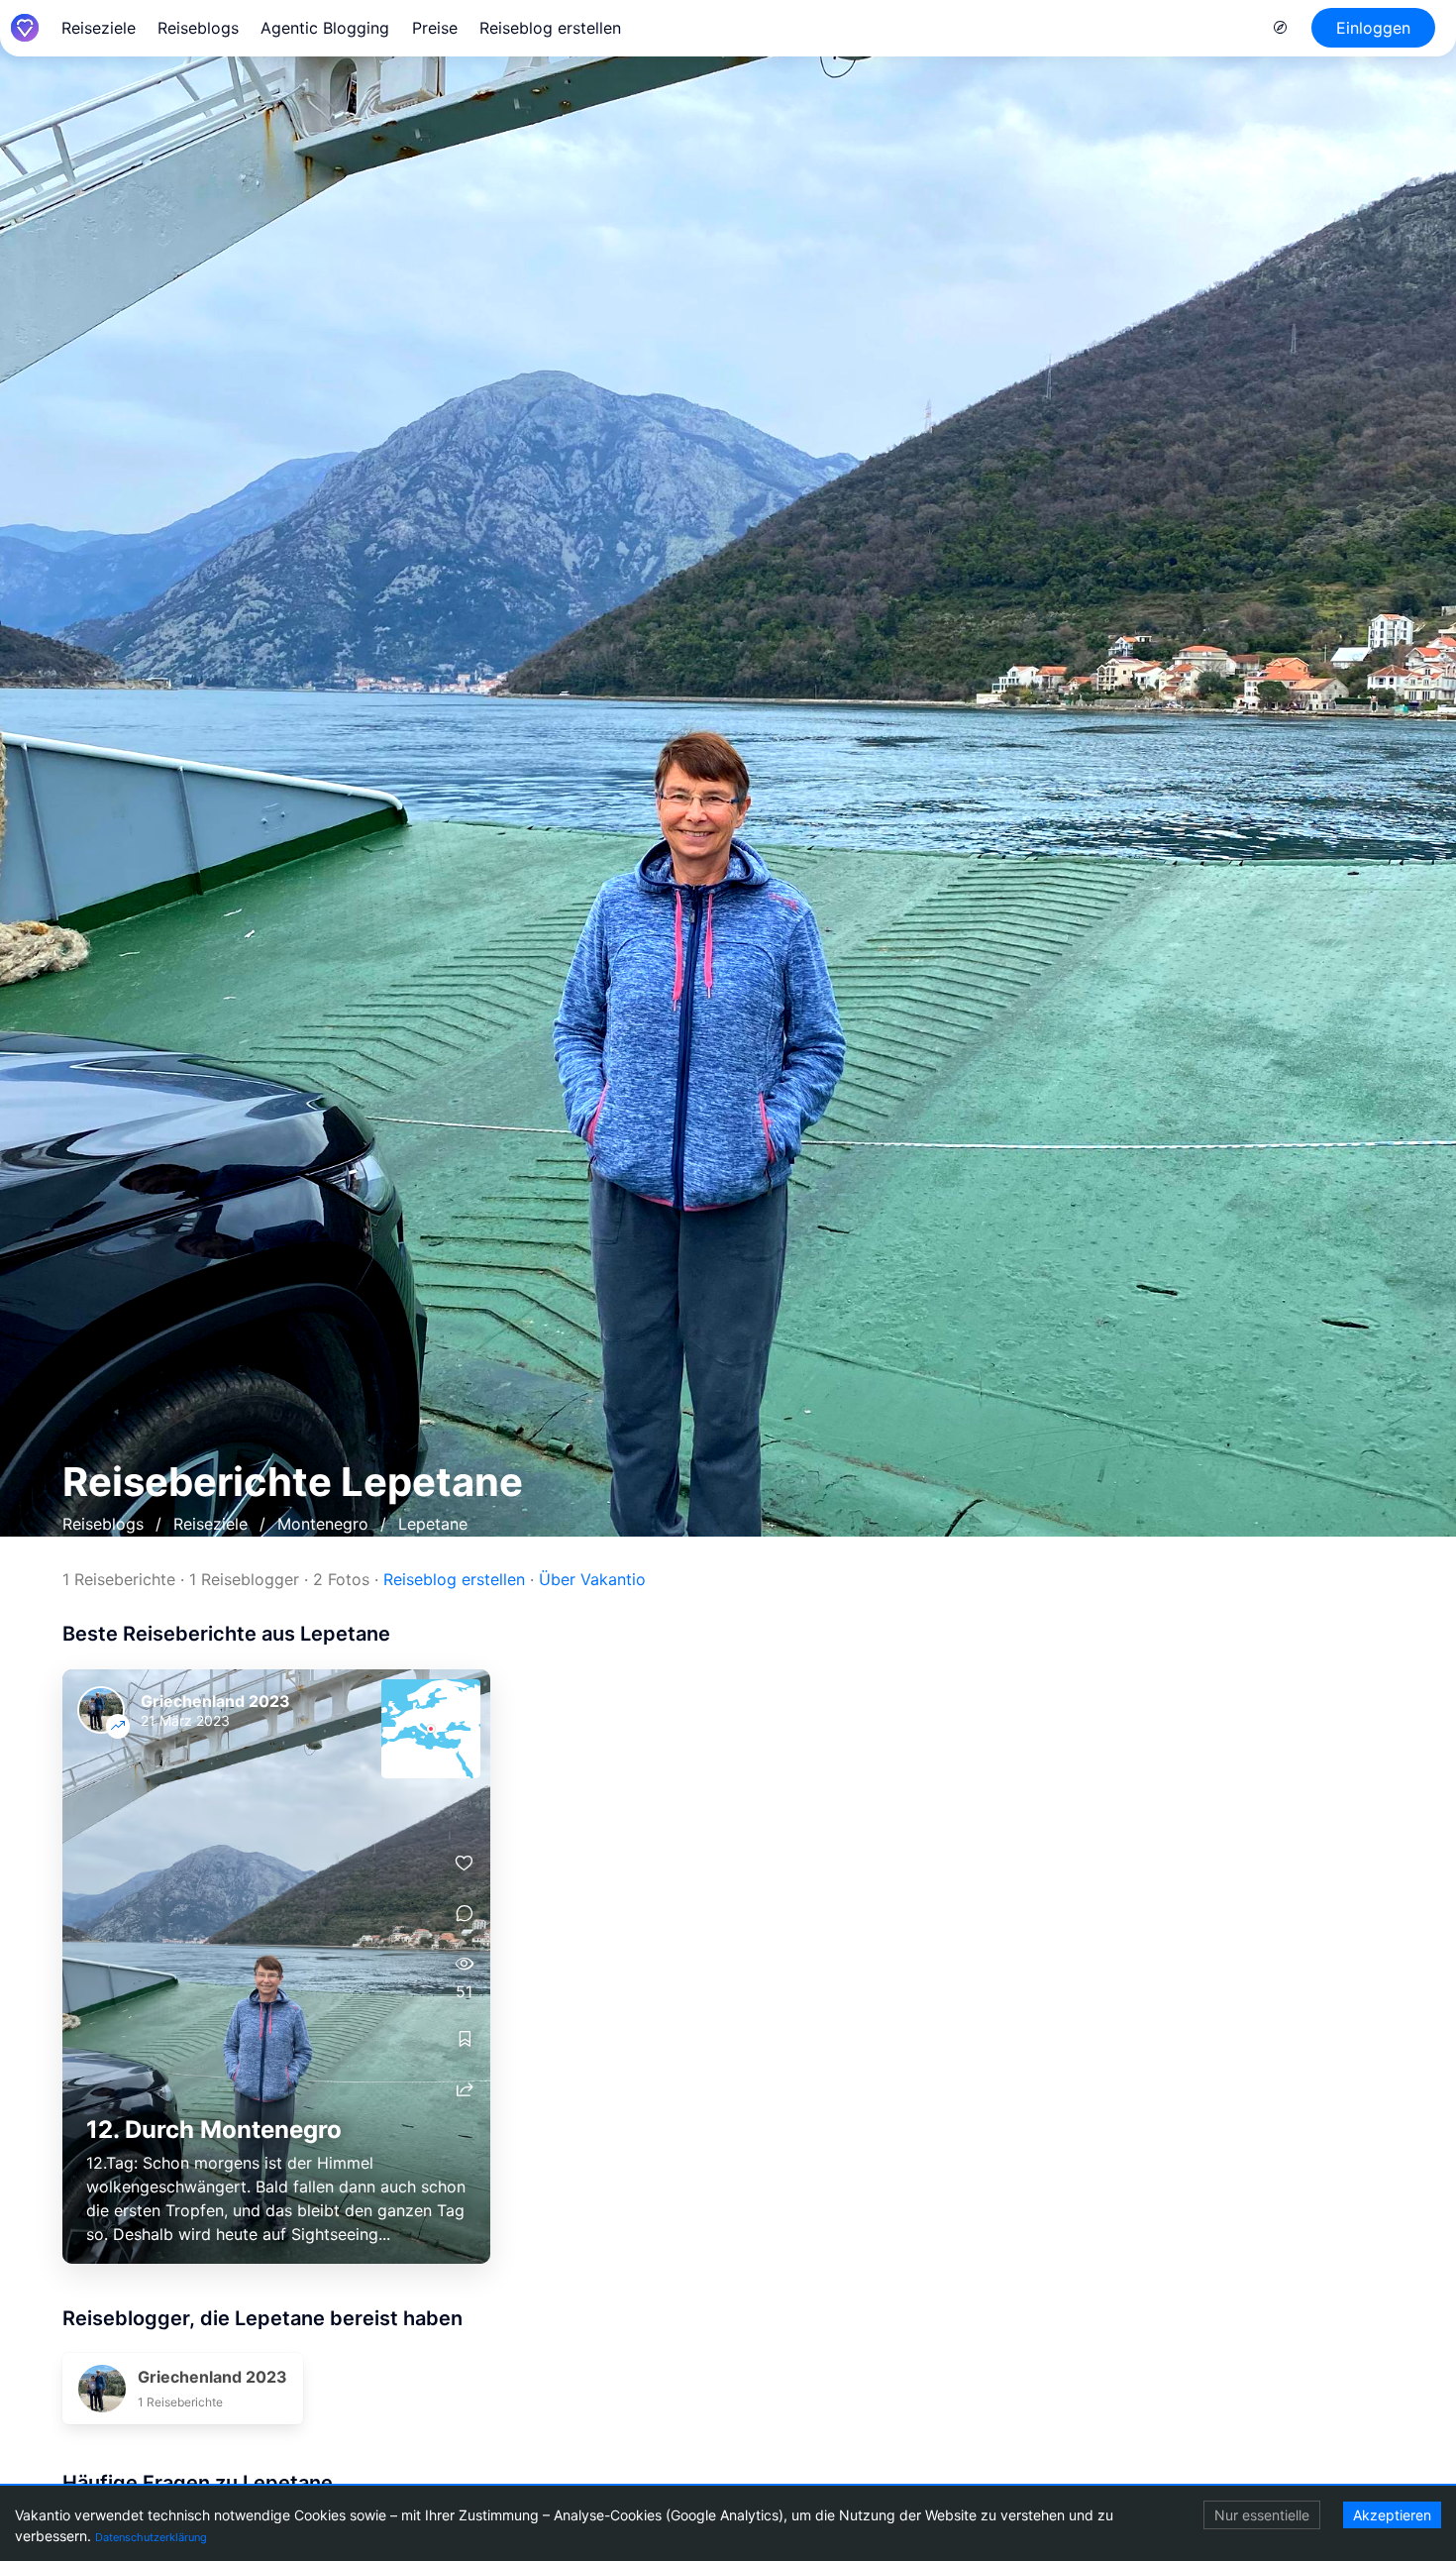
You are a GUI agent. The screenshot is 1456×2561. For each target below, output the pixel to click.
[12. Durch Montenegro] (276, 1967)
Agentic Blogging (325, 28)
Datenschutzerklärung (151, 2537)
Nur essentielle (1262, 2515)
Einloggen (1373, 28)
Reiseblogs (198, 28)
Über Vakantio (592, 1579)
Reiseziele (99, 28)
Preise (435, 28)
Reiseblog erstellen (550, 28)
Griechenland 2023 (215, 1701)
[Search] (1281, 28)
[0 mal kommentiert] (465, 1914)
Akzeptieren (1392, 2515)
